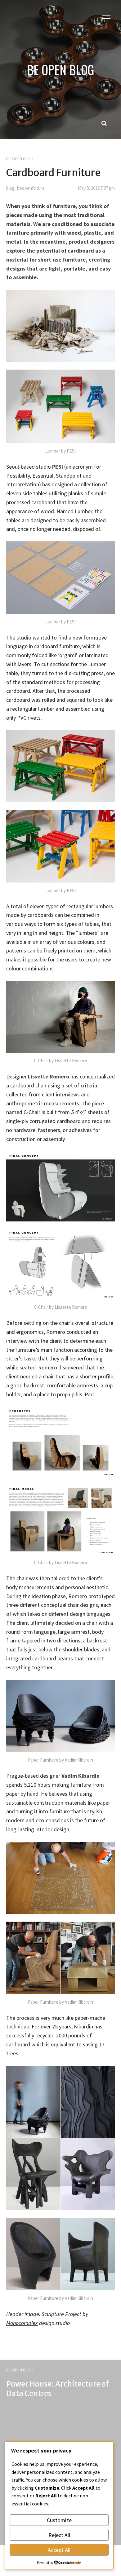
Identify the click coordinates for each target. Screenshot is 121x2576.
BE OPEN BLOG (60, 70)
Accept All (59, 2550)
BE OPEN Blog (20, 159)
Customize (59, 2520)
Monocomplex (22, 2323)
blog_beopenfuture (25, 188)
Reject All (59, 2535)
